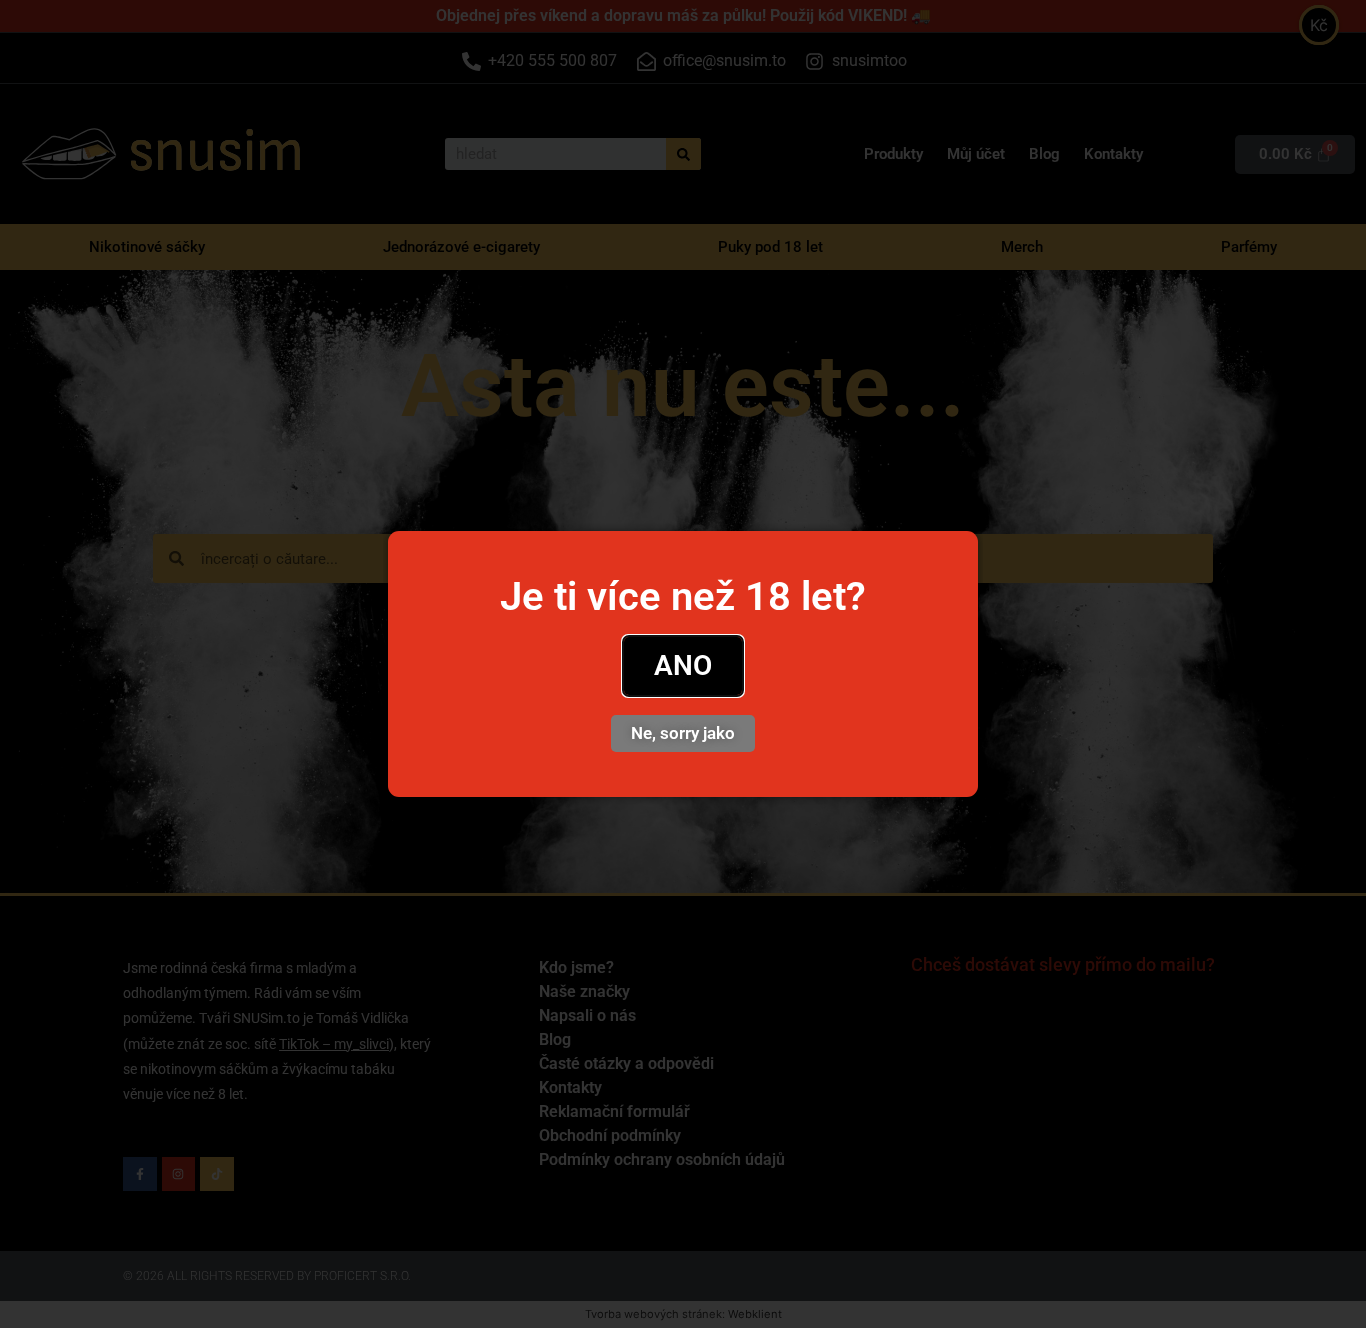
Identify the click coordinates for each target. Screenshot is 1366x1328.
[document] (683, 664)
